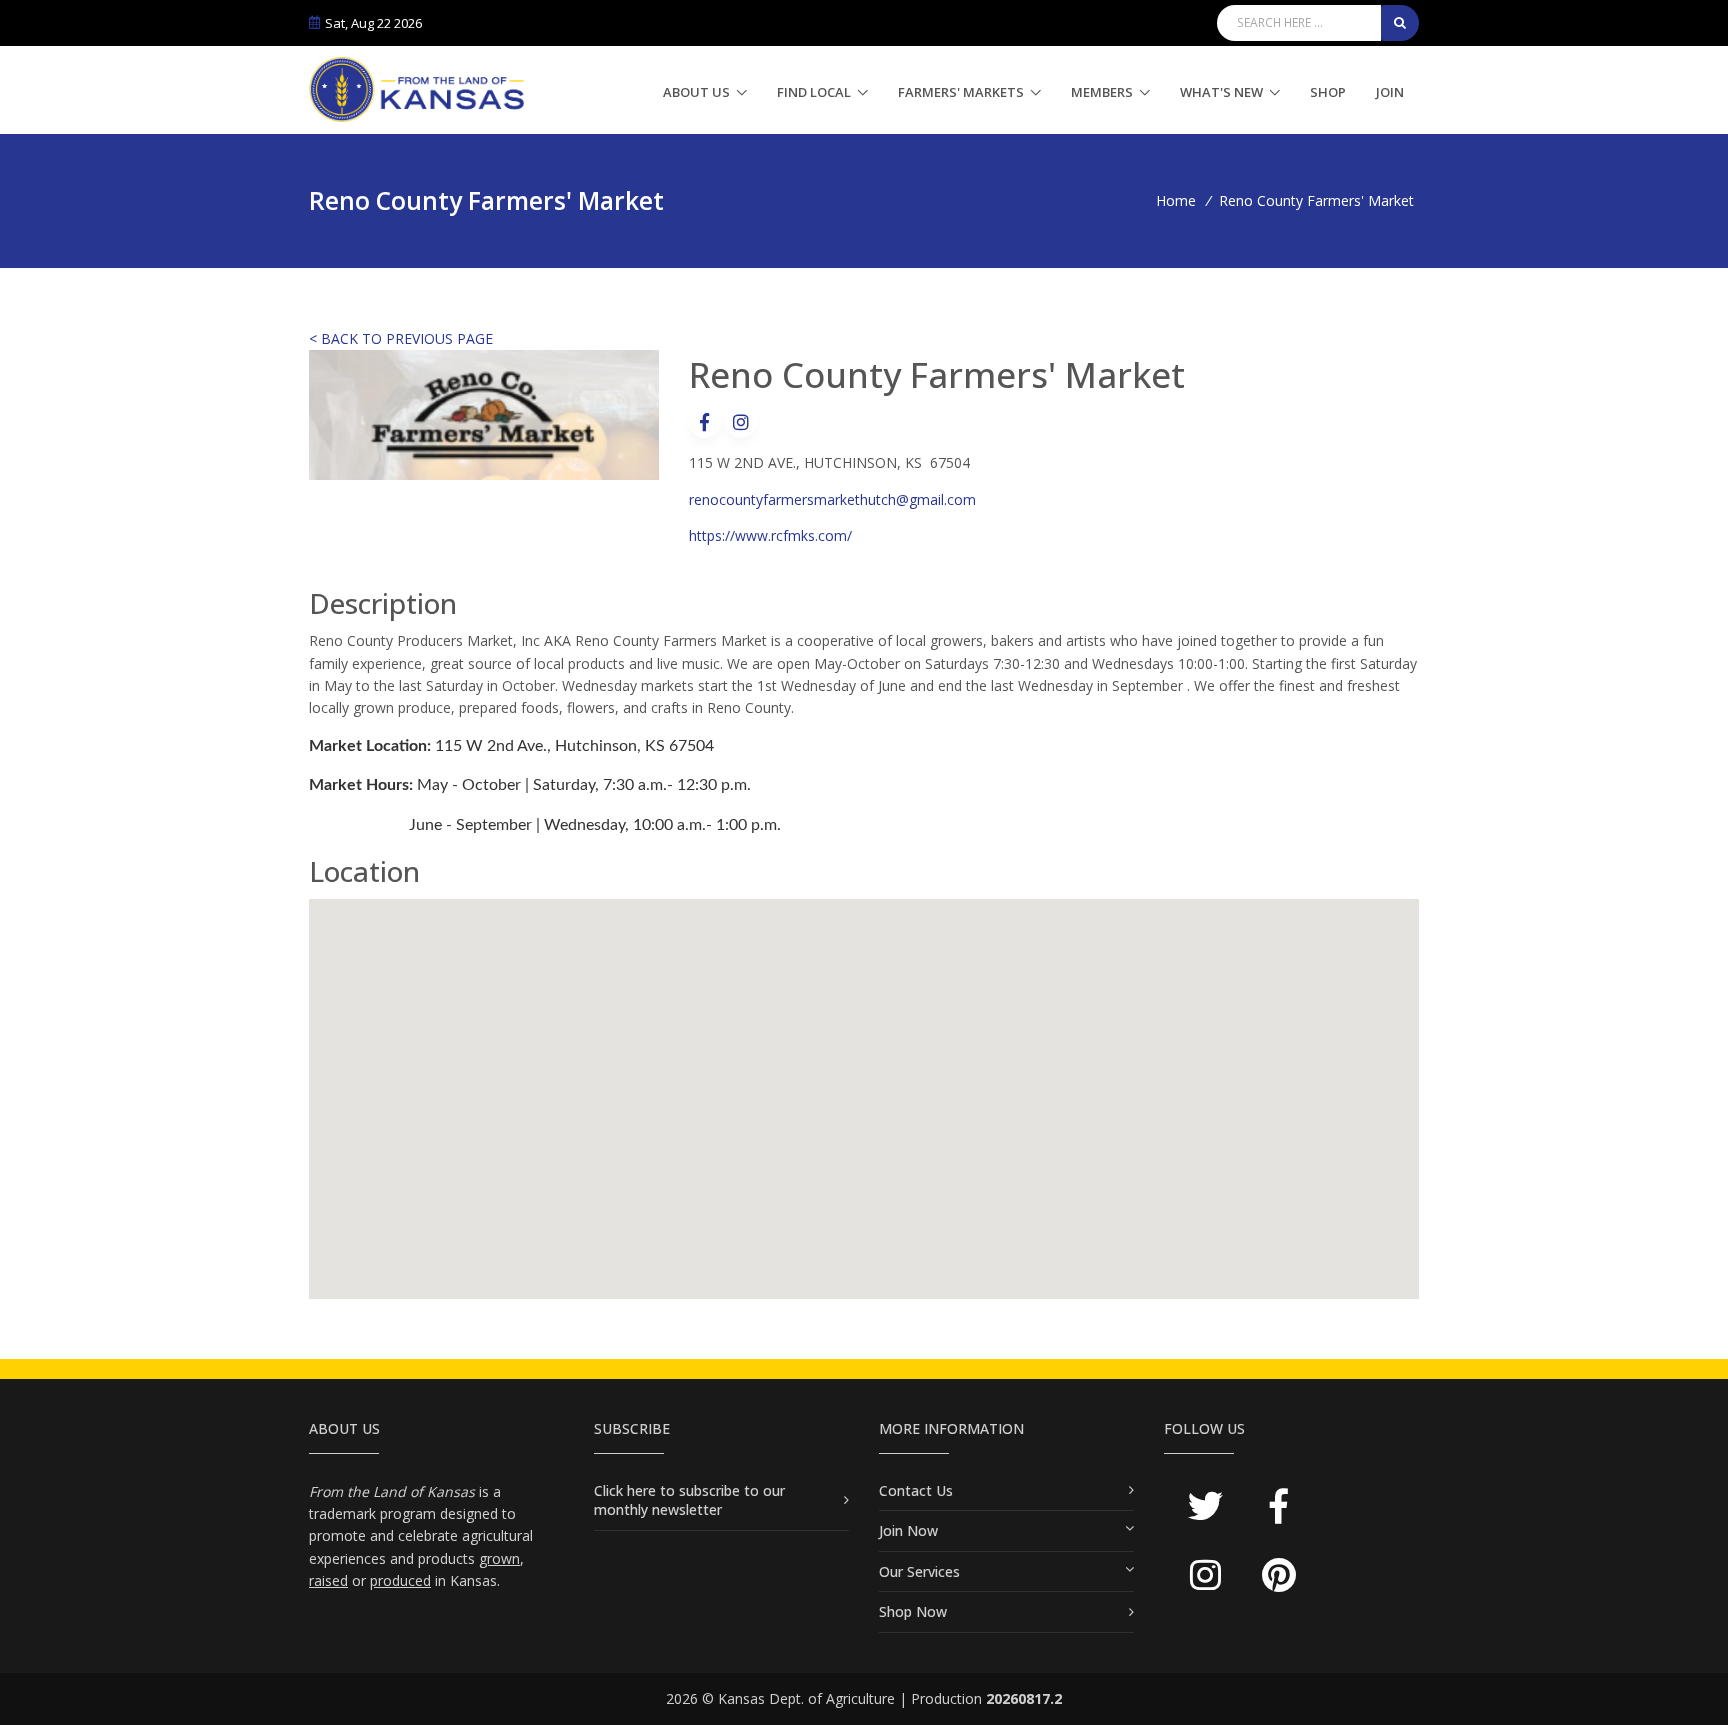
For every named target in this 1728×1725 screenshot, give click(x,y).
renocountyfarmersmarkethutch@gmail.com (832, 499)
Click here (627, 1490)
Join (1390, 92)
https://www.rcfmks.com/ (770, 535)
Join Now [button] (908, 1530)
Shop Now (913, 1611)
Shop (1328, 92)
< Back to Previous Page (401, 338)
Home (1176, 200)
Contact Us (916, 1490)
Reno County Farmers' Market (1316, 200)
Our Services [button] (919, 1571)
